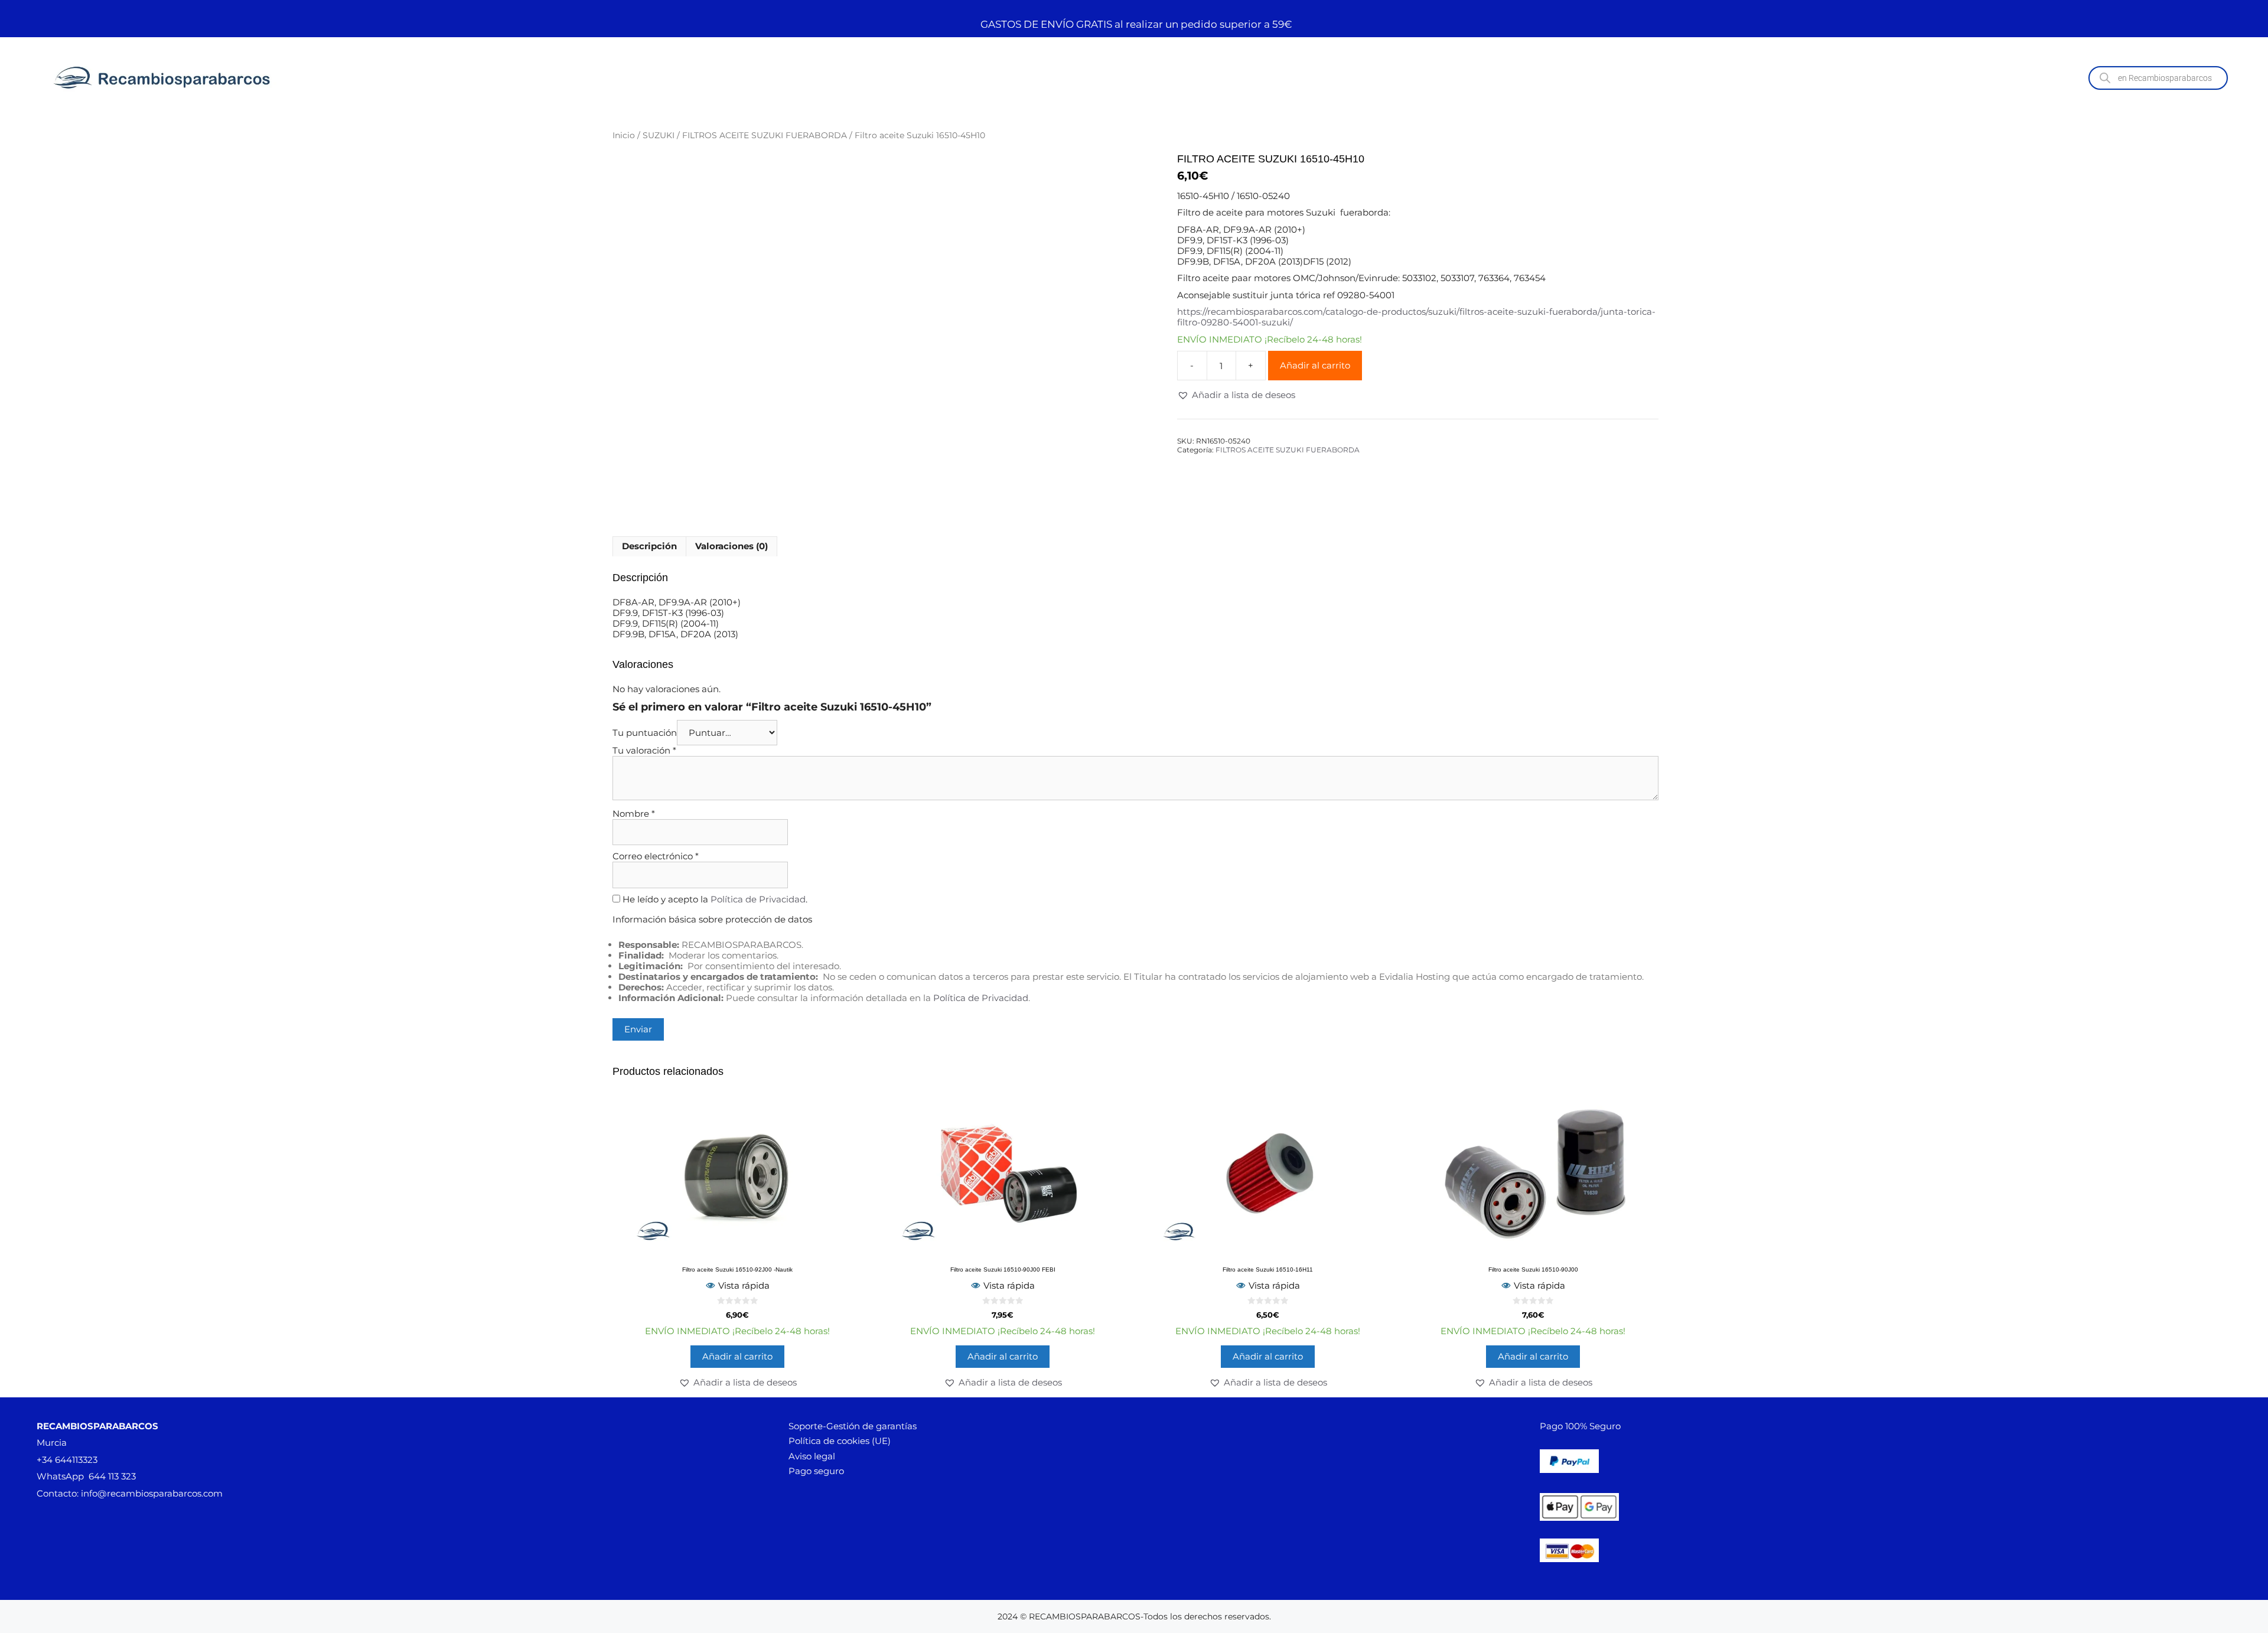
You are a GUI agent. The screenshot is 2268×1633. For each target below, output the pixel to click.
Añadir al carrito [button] (737, 1356)
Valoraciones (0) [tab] (731, 546)
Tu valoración (644, 750)
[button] (1236, 395)
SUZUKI (659, 135)
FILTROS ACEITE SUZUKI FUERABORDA (765, 135)
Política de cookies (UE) (840, 1441)
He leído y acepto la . (714, 899)
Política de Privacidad (758, 899)
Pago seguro (816, 1471)
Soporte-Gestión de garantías (853, 1426)
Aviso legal (812, 1456)
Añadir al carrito (1315, 365)
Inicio (624, 135)
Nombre (634, 814)
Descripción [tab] (649, 546)
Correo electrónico (656, 856)
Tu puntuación (645, 733)
